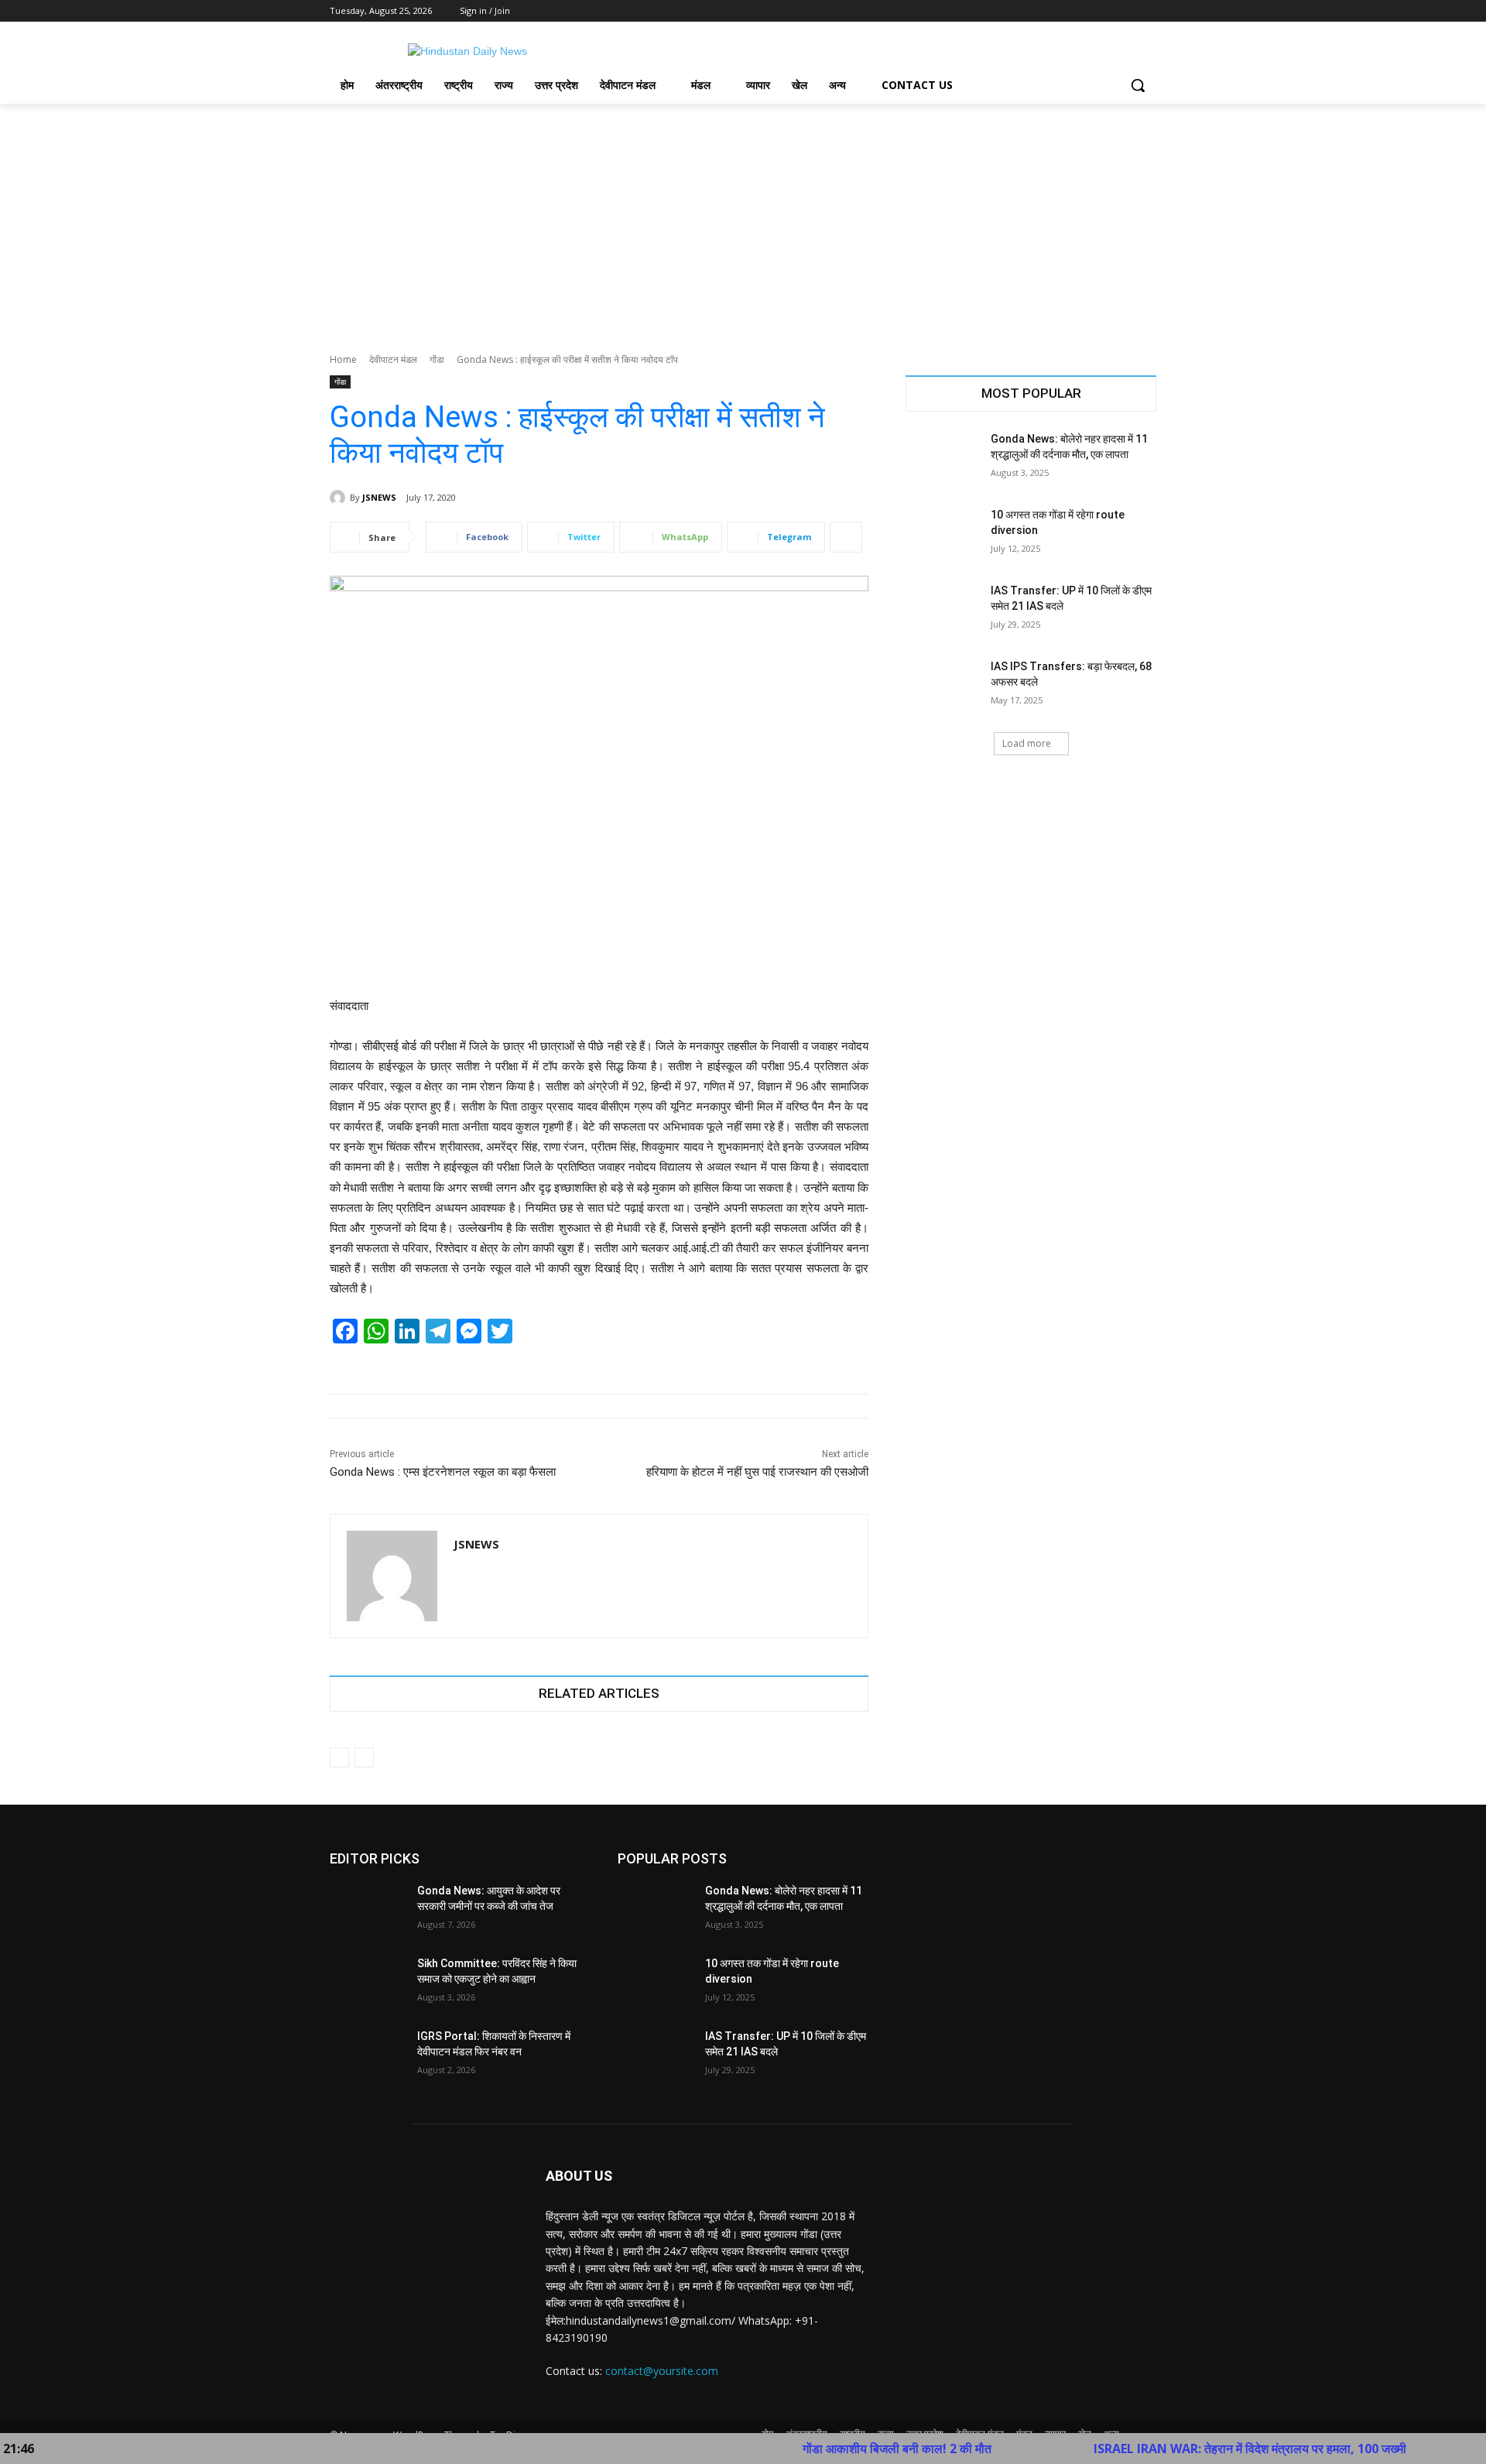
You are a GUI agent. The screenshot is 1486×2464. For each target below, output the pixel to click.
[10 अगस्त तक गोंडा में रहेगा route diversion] (943, 534)
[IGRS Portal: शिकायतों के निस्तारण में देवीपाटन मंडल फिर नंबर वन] (367, 2055)
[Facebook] (1061, 11)
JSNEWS (379, 497)
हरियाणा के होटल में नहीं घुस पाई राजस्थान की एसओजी (757, 1472)
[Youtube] (1147, 11)
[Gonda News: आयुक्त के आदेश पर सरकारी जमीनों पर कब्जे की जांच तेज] (367, 1910)
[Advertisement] (743, 220)
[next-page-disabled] (364, 1757)
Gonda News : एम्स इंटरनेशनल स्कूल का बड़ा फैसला (443, 1472)
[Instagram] (1083, 11)
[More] (846, 537)
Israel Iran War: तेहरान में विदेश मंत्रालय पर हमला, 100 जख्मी (1178, 2449)
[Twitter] (1105, 11)
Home (343, 359)
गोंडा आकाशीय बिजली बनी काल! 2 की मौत (825, 2449)
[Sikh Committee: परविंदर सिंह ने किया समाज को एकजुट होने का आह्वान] (367, 1983)
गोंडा (437, 359)
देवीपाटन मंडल (393, 359)
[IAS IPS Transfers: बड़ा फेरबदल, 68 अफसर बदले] (943, 686)
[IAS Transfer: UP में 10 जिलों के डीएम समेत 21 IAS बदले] (943, 610)
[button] (1138, 85)
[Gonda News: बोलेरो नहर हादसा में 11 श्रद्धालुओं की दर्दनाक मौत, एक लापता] (943, 458)
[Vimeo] (1126, 11)
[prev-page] (339, 1757)
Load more (1027, 743)
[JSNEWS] (340, 498)
